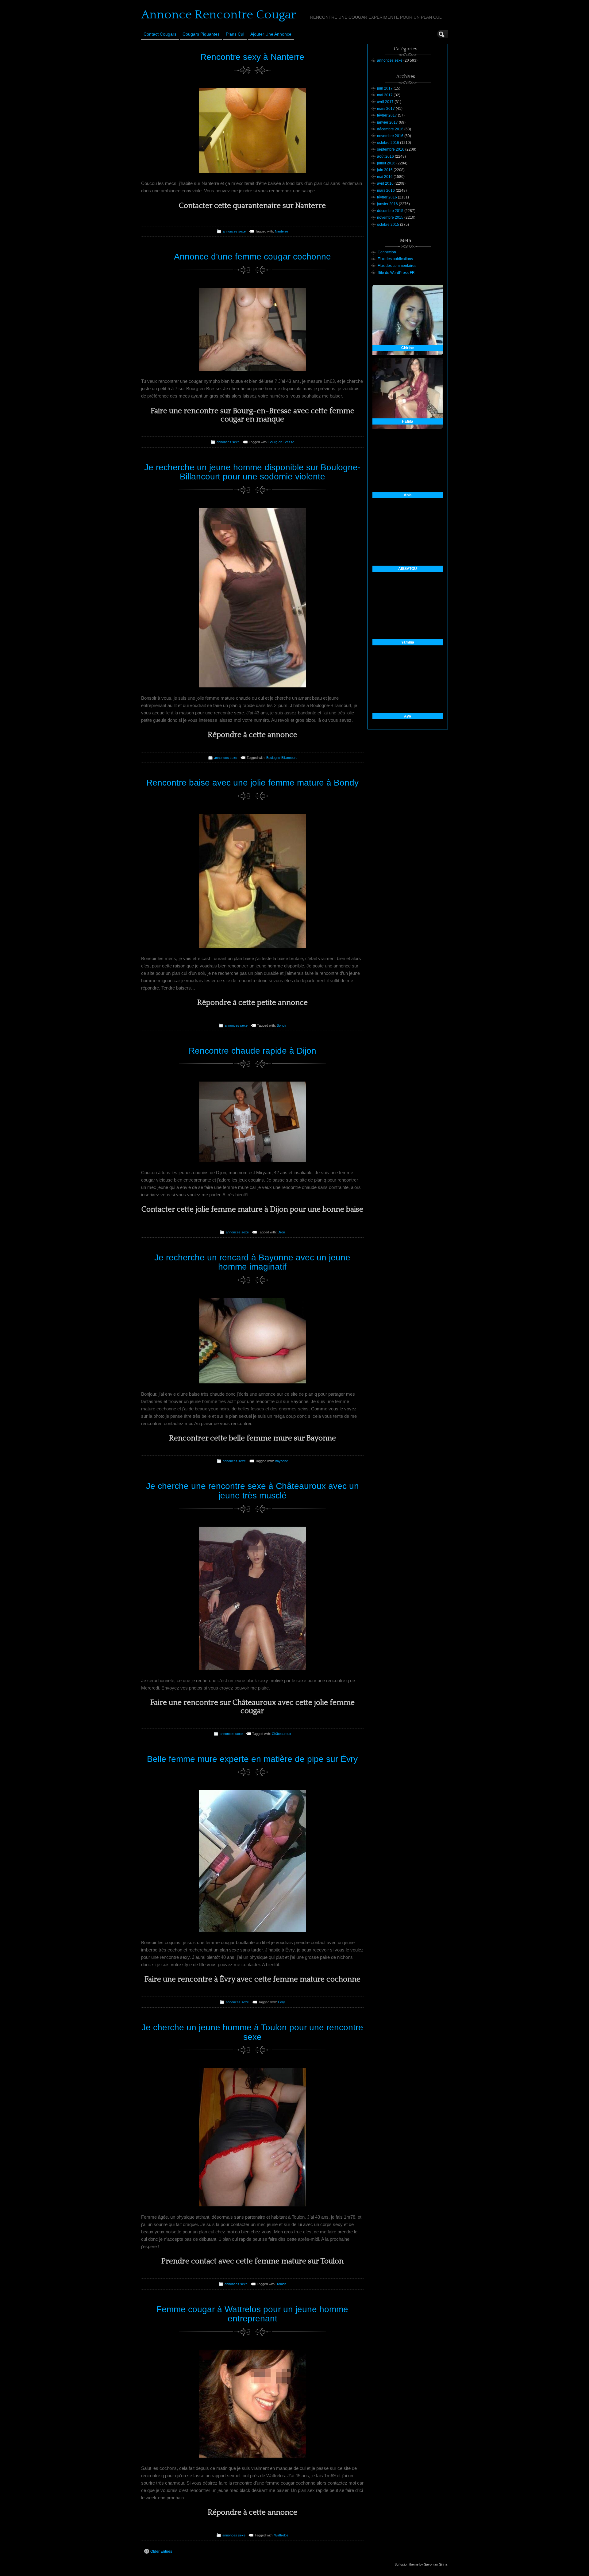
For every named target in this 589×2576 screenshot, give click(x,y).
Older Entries (161, 2551)
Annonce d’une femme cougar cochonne (252, 257)
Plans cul (235, 34)
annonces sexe (234, 231)
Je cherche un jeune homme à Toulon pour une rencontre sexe (252, 2032)
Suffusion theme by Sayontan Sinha (421, 2564)
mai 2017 (385, 95)
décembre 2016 (390, 129)
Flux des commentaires (397, 266)
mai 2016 (385, 177)
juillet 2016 (386, 163)
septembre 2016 (391, 149)
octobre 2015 (388, 225)
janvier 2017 (387, 122)
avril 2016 (385, 183)
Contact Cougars (160, 34)
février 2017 (387, 115)
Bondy (281, 1025)
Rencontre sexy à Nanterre (252, 57)
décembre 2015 (390, 211)
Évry (281, 2002)
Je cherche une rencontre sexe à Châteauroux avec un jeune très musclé (252, 1491)
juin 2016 (385, 170)
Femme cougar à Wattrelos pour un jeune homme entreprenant (252, 2314)
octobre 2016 (388, 143)
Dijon (281, 1232)
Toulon (281, 2284)
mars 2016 (386, 190)
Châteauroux (281, 1734)
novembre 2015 (390, 217)
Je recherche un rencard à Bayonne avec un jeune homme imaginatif (252, 1262)
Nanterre (281, 231)
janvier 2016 (387, 204)
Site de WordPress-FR (396, 273)
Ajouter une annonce (271, 34)
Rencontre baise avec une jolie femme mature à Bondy (252, 783)
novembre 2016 (390, 136)
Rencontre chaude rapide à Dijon (252, 1051)
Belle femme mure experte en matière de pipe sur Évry (252, 1759)
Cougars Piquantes (201, 34)
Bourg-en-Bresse (281, 442)
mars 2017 (386, 109)
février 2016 (387, 197)
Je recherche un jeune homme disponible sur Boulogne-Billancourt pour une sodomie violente (252, 472)
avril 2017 (385, 102)
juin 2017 (385, 88)
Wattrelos (281, 2535)
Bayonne (281, 1461)
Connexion (387, 252)
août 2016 (385, 156)
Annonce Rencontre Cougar (219, 15)
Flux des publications (395, 259)
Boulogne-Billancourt (281, 758)
